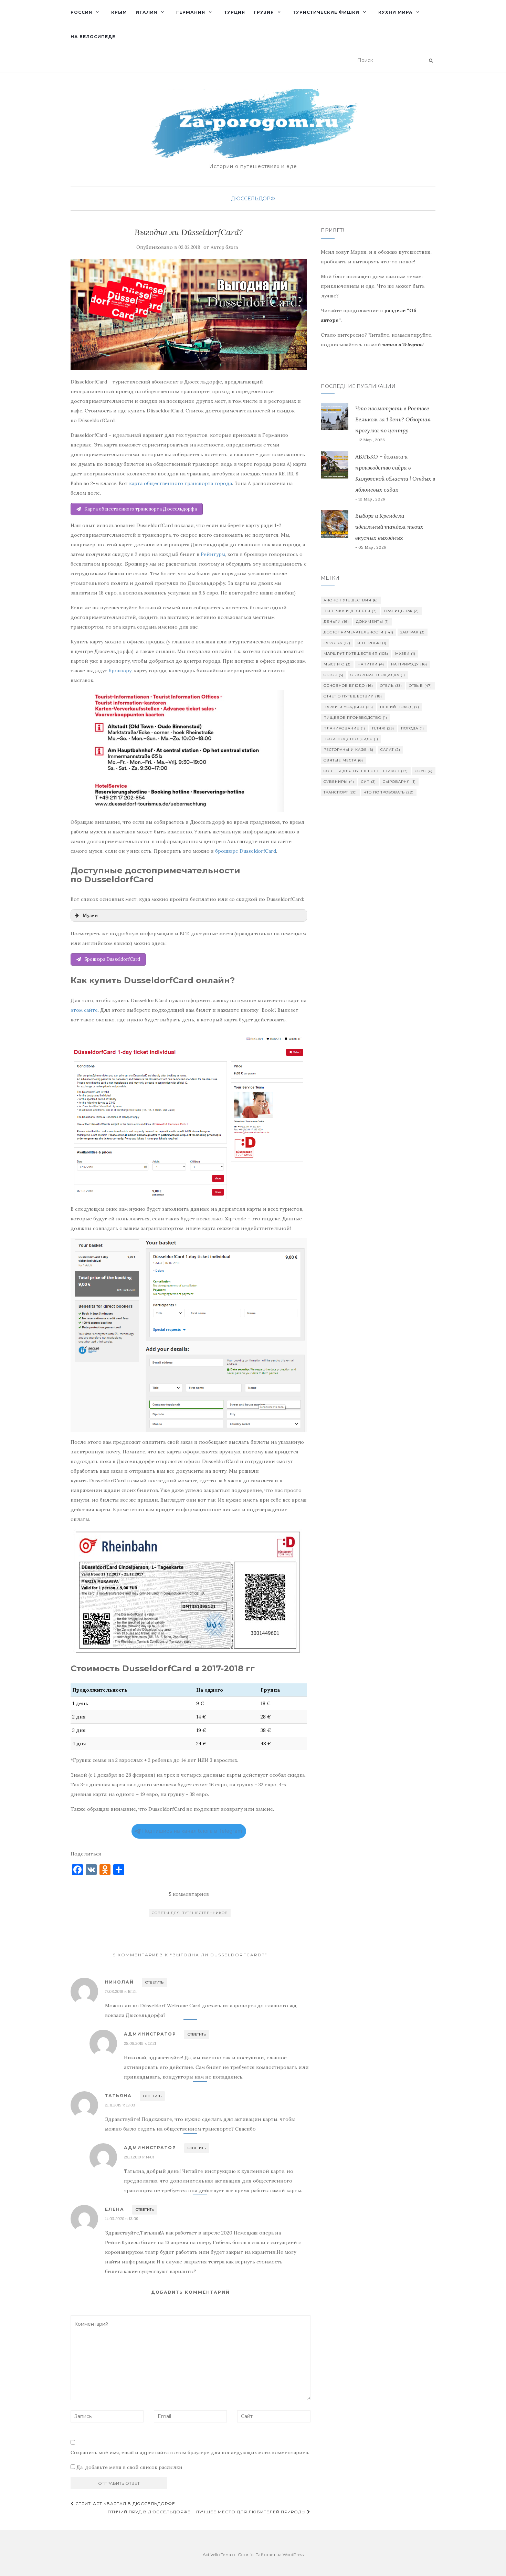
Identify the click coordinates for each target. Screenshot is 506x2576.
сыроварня (399, 782)
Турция (235, 12)
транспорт (340, 792)
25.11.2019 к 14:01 (139, 2157)
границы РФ (401, 611)
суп (368, 782)
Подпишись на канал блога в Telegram (192, 1831)
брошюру (120, 671)
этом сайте (84, 1010)
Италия (146, 12)
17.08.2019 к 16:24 (121, 1991)
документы (372, 622)
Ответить (154, 1982)
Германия (191, 12)
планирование (344, 728)
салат (390, 750)
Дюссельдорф (253, 199)
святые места (343, 760)
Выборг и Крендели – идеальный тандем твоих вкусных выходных (389, 527)
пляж (383, 728)
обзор (334, 675)
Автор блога (224, 247)
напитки (371, 664)
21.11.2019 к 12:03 (120, 2105)
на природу (409, 664)
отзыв (420, 686)
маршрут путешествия (356, 654)
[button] (189, 915)
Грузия (264, 12)
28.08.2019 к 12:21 (140, 2043)
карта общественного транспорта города (181, 483)
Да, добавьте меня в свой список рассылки (129, 2467)
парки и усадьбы (348, 707)
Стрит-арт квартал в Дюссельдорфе (125, 2504)
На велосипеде (93, 37)
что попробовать (389, 792)
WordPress (293, 2554)
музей (405, 654)
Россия (81, 12)
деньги (336, 622)
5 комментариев (189, 1894)
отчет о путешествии (353, 696)
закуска (337, 643)
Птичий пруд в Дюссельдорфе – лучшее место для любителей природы (207, 2512)
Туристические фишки (326, 12)
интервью (372, 643)
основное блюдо (348, 686)
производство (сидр (351, 739)
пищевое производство (355, 718)
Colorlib (246, 2554)
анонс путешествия (351, 600)
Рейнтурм (213, 554)
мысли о (337, 664)
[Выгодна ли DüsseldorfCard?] (189, 314)
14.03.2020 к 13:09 (122, 2218)
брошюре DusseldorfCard (246, 851)
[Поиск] (431, 61)
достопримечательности (359, 632)
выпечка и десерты (350, 611)
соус (424, 771)
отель (391, 686)
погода (413, 728)
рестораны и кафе (349, 750)
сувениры (339, 782)
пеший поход (400, 707)
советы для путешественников (190, 1913)
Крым (119, 12)
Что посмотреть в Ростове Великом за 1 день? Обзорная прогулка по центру (393, 419)
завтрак (413, 632)
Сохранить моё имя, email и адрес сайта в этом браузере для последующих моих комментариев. (190, 2452)
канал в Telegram (403, 345)
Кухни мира (396, 12)
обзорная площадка (378, 675)
